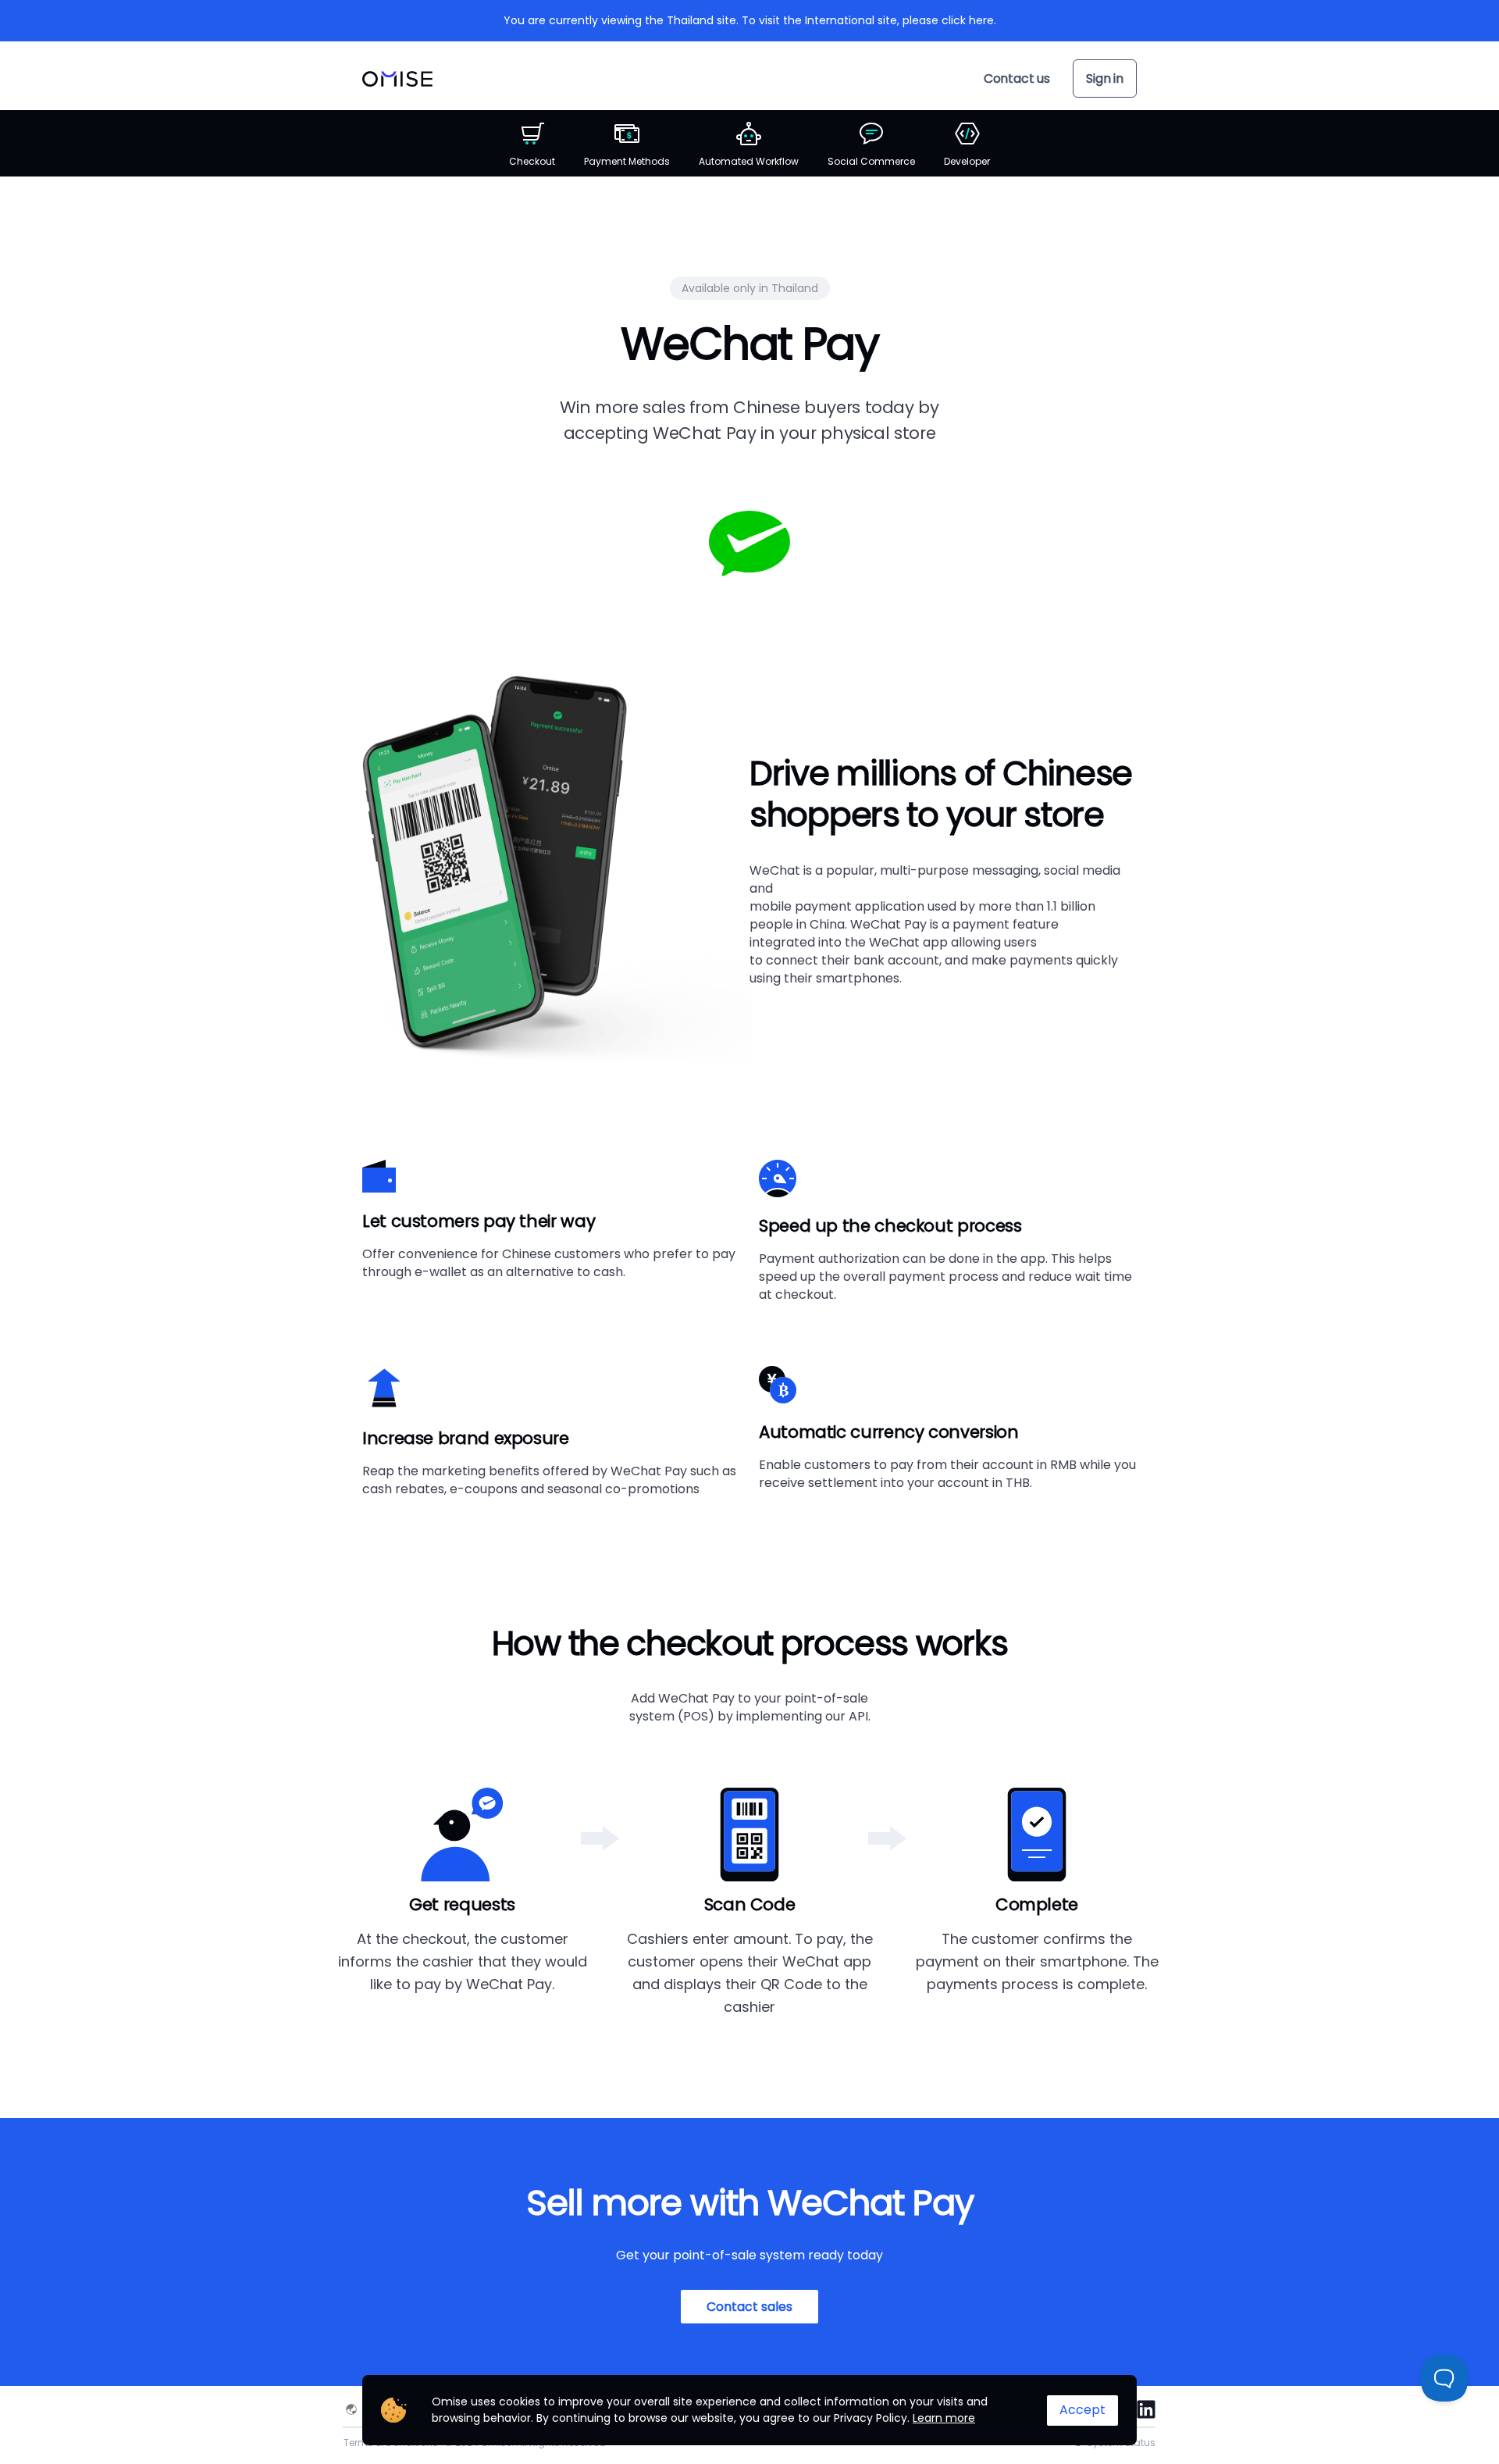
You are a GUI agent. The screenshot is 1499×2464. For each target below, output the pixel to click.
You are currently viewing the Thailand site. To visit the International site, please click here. (750, 20)
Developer (967, 161)
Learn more (944, 2418)
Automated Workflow (749, 161)
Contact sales (749, 2307)
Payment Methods (627, 161)
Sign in (1105, 78)
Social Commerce (871, 161)
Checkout (532, 161)
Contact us (1017, 78)
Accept (1082, 2410)
